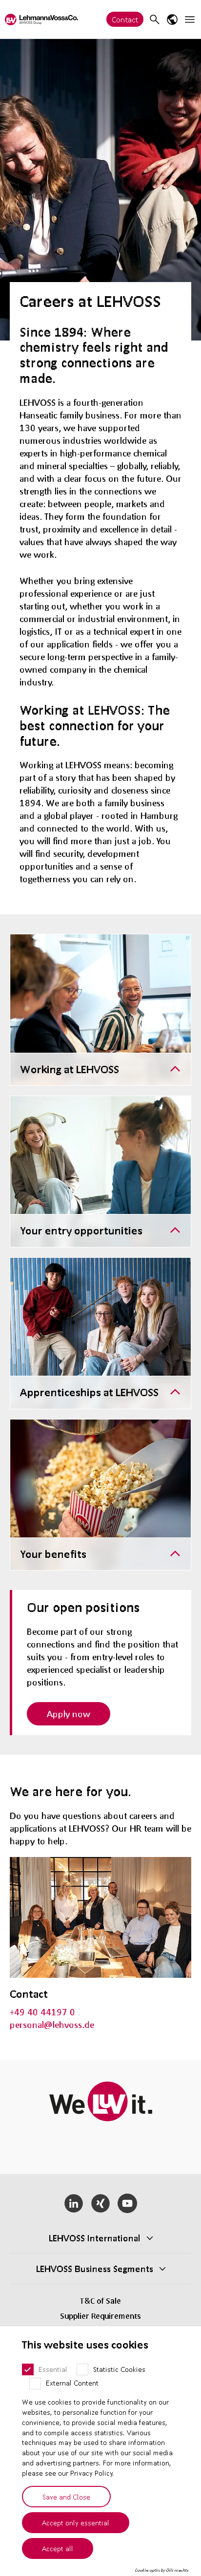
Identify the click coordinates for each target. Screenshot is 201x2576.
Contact (125, 19)
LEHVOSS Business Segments (95, 2269)
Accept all (58, 2548)
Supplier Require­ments (100, 2316)
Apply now (69, 1714)
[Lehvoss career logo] (41, 19)
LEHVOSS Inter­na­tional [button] (95, 2238)
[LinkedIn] (74, 2203)
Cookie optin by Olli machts (162, 2570)
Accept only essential (76, 2522)
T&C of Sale (100, 2301)
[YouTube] (127, 2203)
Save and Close (66, 2497)
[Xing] (101, 2203)
